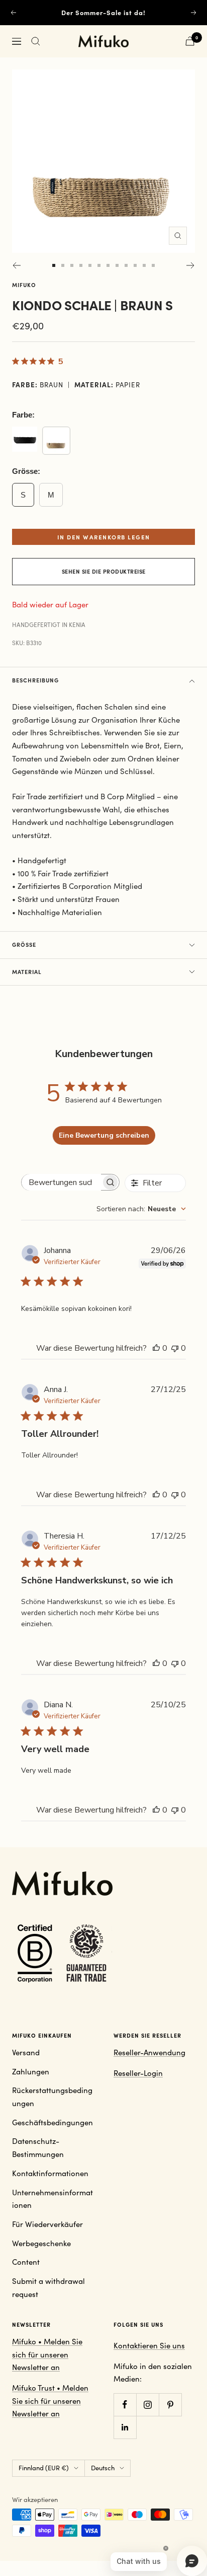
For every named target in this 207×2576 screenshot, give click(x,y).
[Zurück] (16, 265)
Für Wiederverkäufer (47, 2224)
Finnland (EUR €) (44, 2468)
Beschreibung (35, 680)
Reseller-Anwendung (149, 2052)
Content (26, 2262)
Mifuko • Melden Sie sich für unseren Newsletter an (47, 2354)
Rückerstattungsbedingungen (52, 2097)
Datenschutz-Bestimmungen (38, 2147)
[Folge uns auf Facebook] (125, 2405)
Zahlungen (31, 2071)
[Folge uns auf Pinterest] (170, 2405)
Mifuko (24, 285)
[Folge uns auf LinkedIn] (125, 2427)
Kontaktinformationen (50, 2173)
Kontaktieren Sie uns (149, 2345)
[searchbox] (61, 1182)
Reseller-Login (138, 2073)
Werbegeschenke (41, 2243)
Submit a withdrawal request (48, 2287)
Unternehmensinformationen (53, 2199)
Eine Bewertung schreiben (104, 1135)
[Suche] (36, 41)
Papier (128, 385)
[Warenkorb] (190, 41)
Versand (26, 2052)
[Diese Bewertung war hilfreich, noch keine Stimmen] (156, 1348)
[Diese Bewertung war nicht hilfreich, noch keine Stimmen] (175, 1348)
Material (27, 972)
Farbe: (23, 415)
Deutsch (103, 2468)
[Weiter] (191, 265)
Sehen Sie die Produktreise (104, 571)
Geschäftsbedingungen (53, 2122)
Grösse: (26, 471)
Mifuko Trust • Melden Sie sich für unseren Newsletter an (50, 2400)
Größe (24, 945)
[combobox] (141, 1209)
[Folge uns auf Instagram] (147, 2405)
